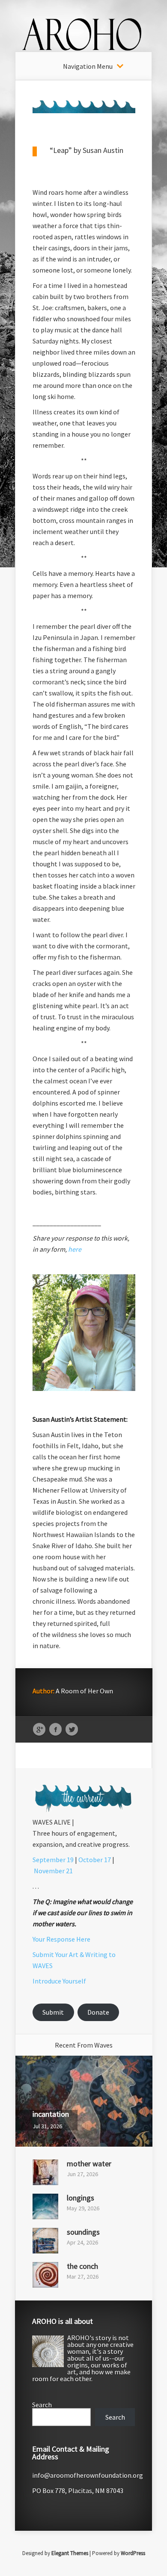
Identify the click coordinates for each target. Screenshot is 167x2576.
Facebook (55, 1730)
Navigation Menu (88, 66)
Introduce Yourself (59, 1981)
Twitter (72, 1730)
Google (39, 1730)
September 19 (53, 1860)
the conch (82, 2266)
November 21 (53, 1871)
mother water (89, 2164)
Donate (98, 2012)
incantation (51, 2114)
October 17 (95, 1860)
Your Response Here (61, 1939)
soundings (83, 2232)
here (75, 1249)
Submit (53, 2012)
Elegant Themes (70, 2553)
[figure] (84, 1542)
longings (81, 2198)
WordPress (133, 2553)
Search (42, 2405)
